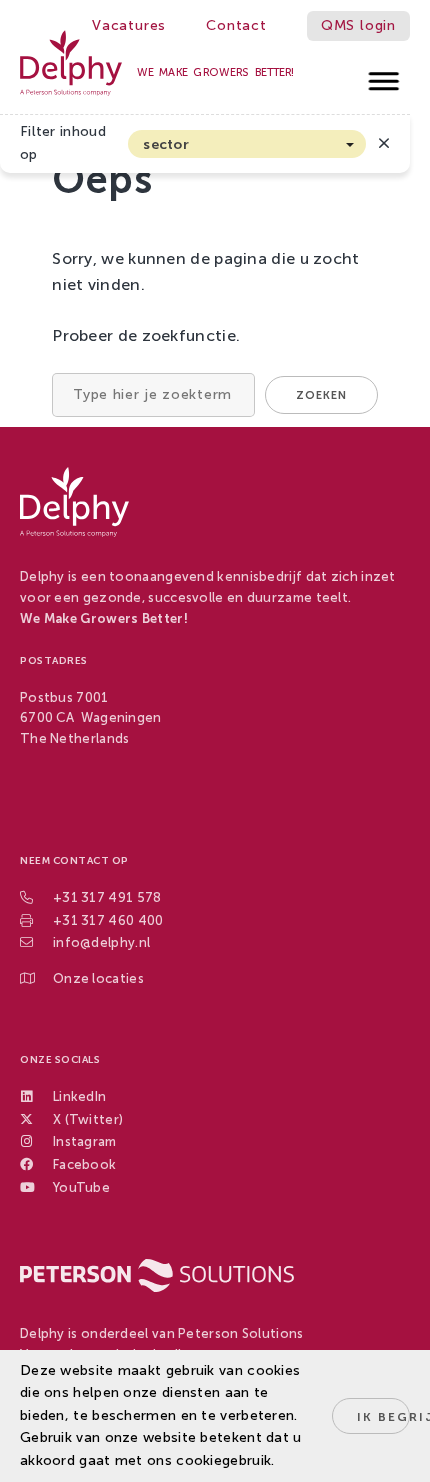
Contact (236, 25)
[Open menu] (384, 75)
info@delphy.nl (101, 942)
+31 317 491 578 (107, 897)
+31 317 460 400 (108, 920)
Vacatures (129, 25)
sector (166, 144)
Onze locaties (98, 978)
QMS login (358, 25)
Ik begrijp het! (383, 1417)
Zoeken (321, 395)
